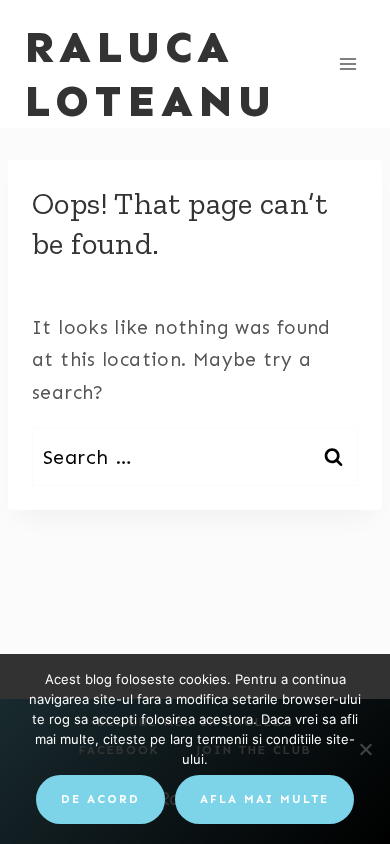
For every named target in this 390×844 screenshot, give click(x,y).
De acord (100, 799)
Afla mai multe (264, 799)
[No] (365, 749)
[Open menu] (347, 63)
